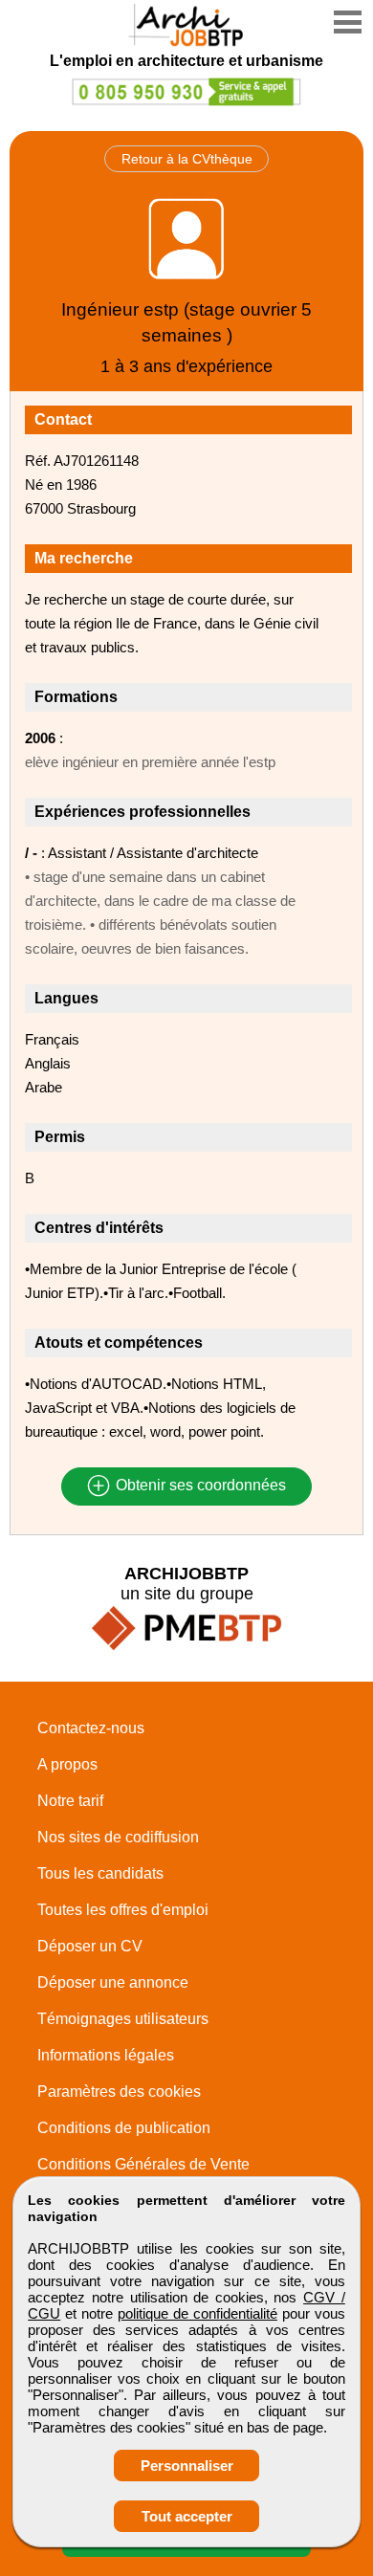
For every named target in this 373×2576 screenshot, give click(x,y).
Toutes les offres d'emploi (123, 1910)
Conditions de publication (124, 2128)
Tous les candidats (100, 1873)
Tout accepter (187, 2516)
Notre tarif (70, 1801)
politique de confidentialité (197, 2313)
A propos (67, 1764)
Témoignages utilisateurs (123, 2019)
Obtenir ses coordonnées (199, 1486)
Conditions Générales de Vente (143, 2164)
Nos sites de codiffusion (118, 1837)
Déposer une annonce (113, 1982)
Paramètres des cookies (119, 2092)
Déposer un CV (90, 1946)
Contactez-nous (91, 1728)
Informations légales (106, 2055)
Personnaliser (187, 2466)
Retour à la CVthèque (187, 159)
